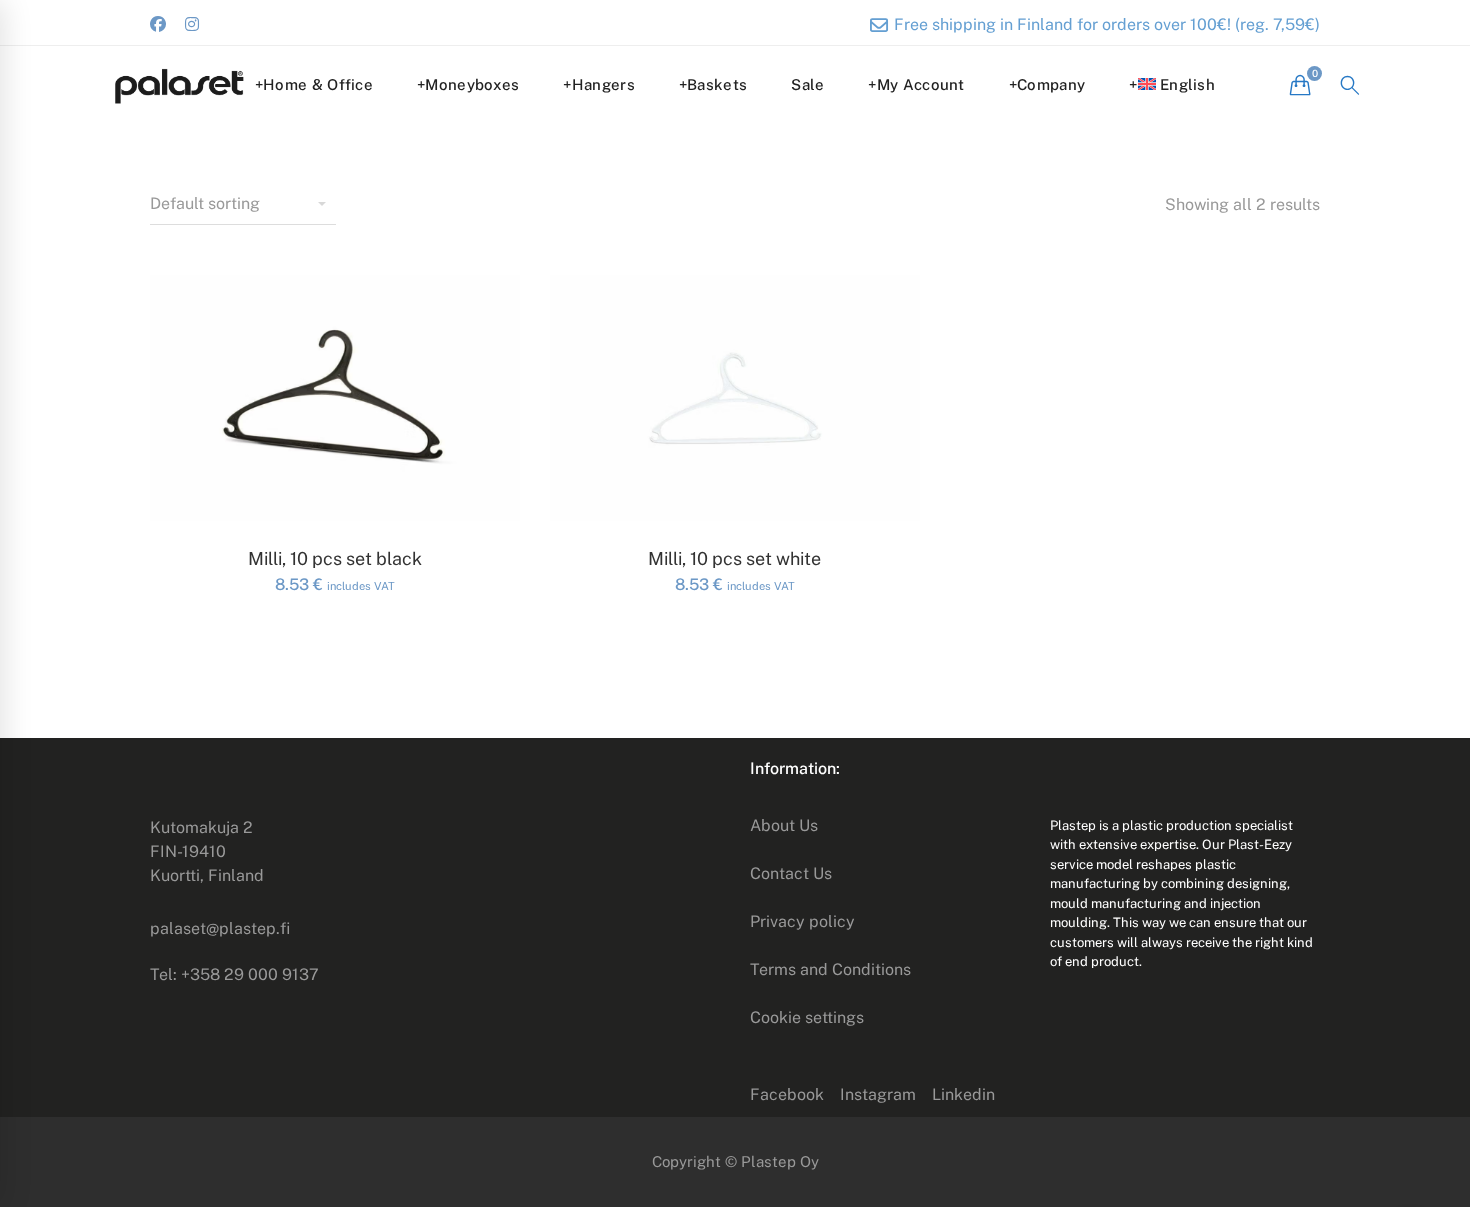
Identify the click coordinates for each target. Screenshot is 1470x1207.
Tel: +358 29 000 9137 (234, 974)
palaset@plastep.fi (220, 928)
